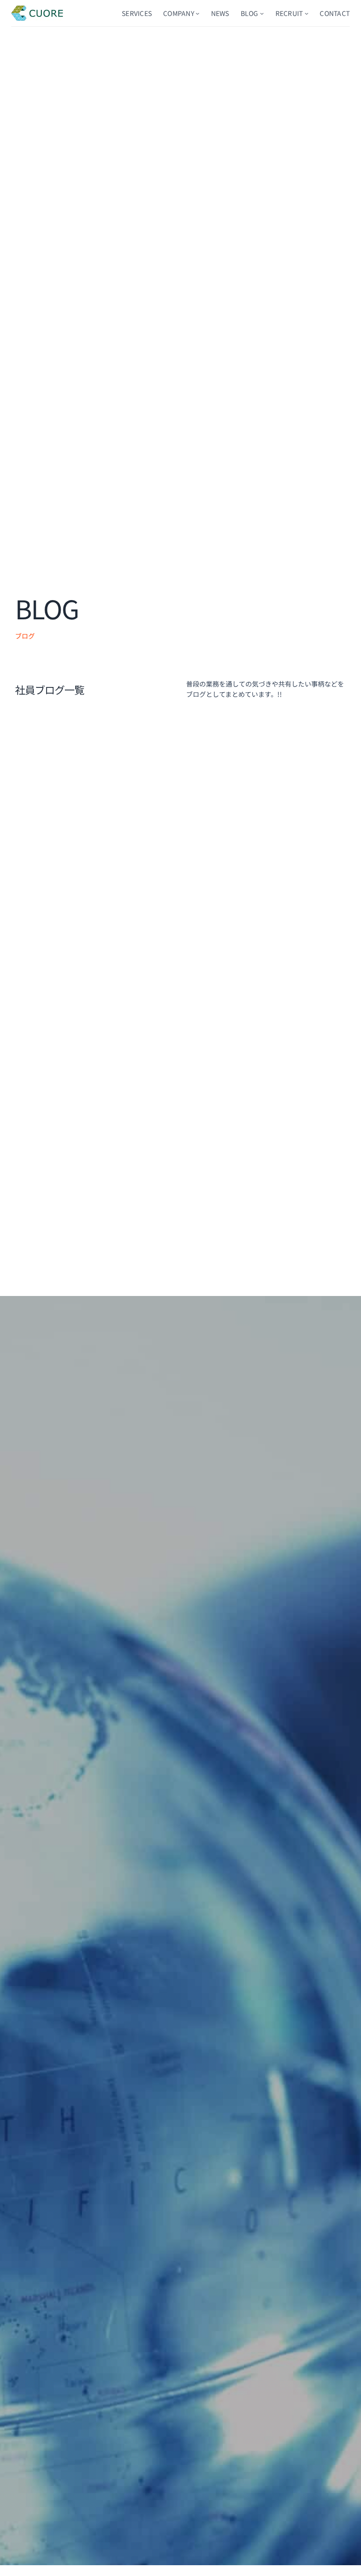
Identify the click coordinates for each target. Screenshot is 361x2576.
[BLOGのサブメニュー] (262, 13)
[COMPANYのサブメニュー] (197, 13)
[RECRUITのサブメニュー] (306, 13)
